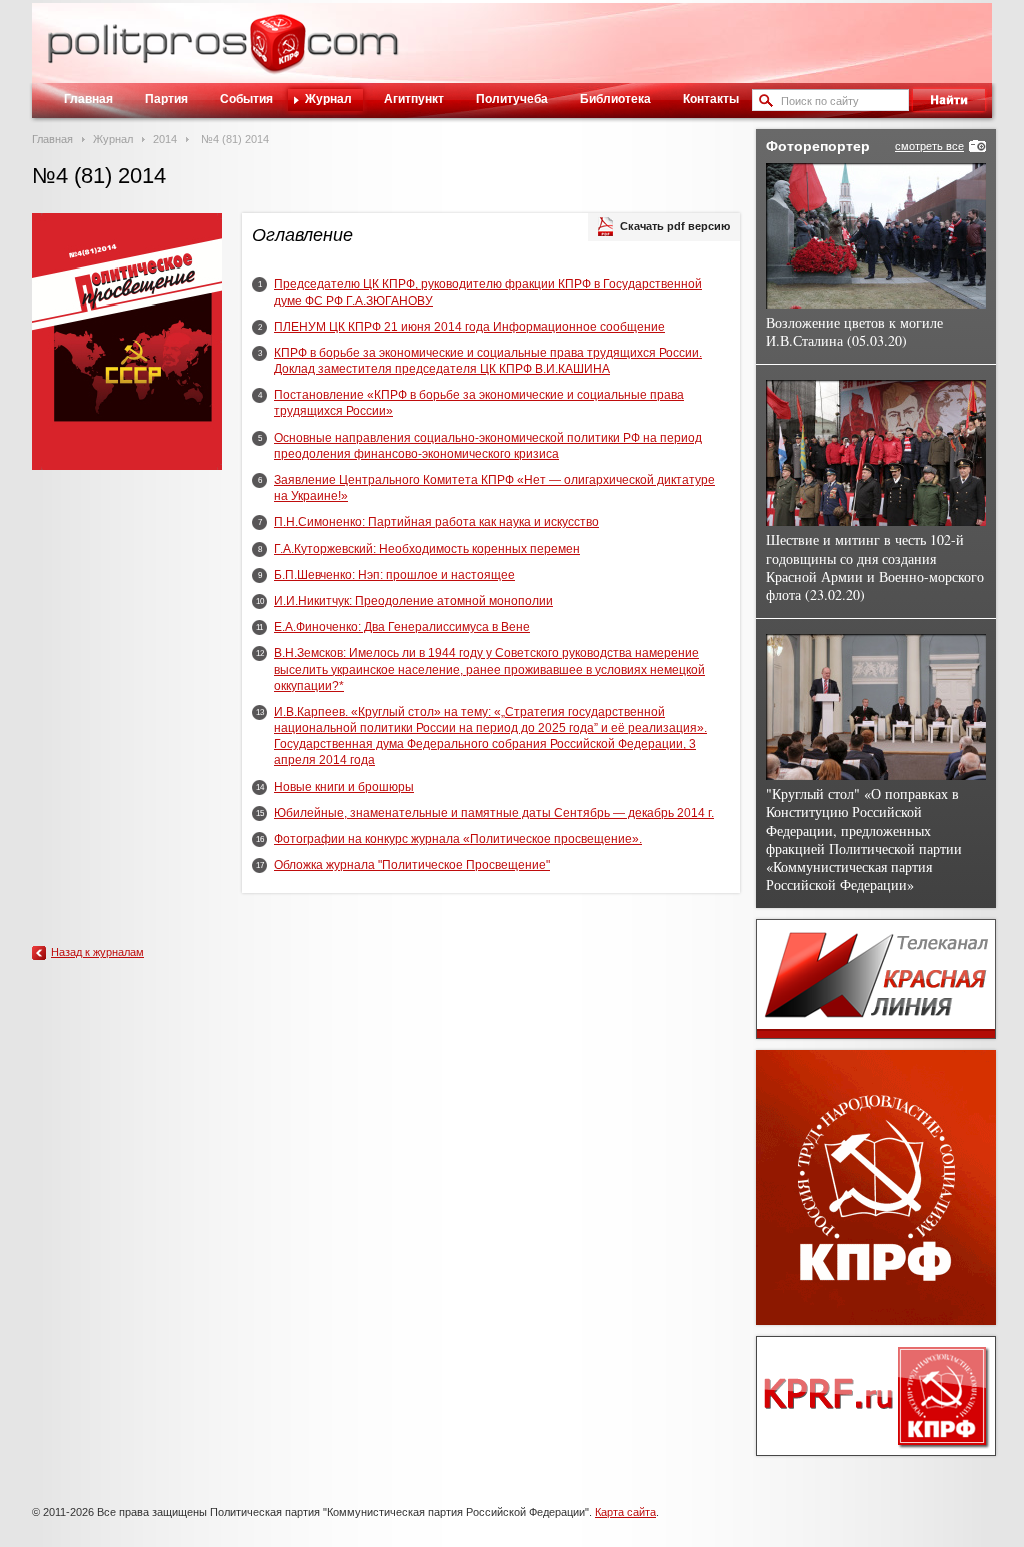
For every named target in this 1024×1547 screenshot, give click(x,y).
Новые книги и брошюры (344, 787)
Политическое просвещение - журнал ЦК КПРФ (277, 54)
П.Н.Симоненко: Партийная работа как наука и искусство (436, 522)
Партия (166, 99)
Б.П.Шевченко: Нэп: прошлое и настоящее (394, 575)
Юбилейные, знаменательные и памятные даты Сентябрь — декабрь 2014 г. (494, 813)
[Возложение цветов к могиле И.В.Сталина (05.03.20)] (876, 236)
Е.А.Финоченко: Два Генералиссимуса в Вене (402, 627)
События (246, 99)
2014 (165, 139)
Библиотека (615, 99)
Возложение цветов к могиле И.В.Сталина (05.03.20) (854, 331)
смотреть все (929, 146)
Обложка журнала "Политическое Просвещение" (412, 865)
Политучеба (512, 99)
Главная (88, 99)
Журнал (328, 99)
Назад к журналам (97, 952)
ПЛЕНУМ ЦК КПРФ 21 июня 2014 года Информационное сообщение (469, 327)
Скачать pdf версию (675, 226)
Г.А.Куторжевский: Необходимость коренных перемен (427, 549)
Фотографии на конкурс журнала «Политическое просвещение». (458, 839)
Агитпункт (414, 99)
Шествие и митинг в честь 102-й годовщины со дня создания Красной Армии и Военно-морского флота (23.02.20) (875, 567)
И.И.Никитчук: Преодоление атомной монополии (413, 601)
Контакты (711, 99)
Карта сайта (625, 1512)
